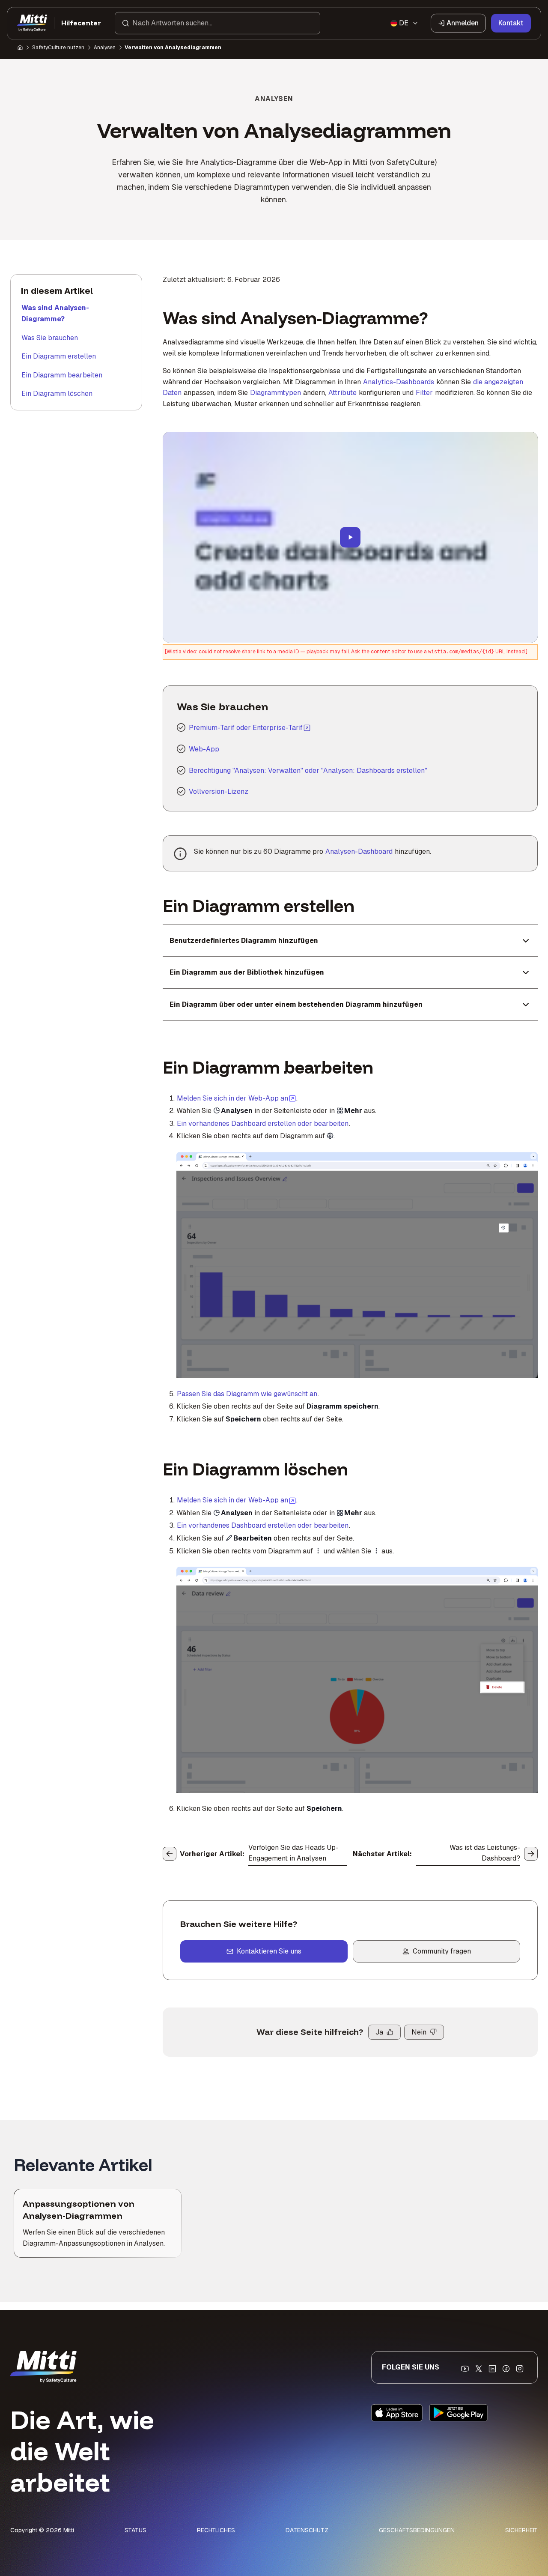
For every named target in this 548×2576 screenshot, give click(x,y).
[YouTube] (465, 2369)
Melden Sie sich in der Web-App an (237, 1098)
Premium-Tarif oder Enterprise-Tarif (246, 728)
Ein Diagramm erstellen (59, 356)
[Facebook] (506, 2369)
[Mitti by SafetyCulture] (32, 23)
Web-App (204, 749)
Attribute (342, 393)
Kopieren (316, 1164)
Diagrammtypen (275, 393)
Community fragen (442, 1951)
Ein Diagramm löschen (57, 393)
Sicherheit (521, 2530)
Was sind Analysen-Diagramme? (55, 313)
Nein (419, 2032)
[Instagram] (520, 2369)
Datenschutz (307, 2530)
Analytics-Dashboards (399, 382)
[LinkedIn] (492, 2369)
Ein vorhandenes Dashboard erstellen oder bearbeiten (263, 1123)
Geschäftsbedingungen (417, 2530)
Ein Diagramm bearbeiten (62, 375)
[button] (217, 23)
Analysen (105, 48)
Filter (424, 393)
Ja (379, 2032)
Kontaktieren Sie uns (269, 1951)
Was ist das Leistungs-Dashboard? (485, 1853)
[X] (479, 2369)
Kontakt (511, 23)
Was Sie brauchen (50, 338)
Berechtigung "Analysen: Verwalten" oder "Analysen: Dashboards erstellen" (308, 770)
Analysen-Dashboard (359, 851)
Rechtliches (216, 2530)
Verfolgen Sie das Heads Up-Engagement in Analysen (293, 1853)
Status (136, 2530)
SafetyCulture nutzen (58, 48)
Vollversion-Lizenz (219, 791)
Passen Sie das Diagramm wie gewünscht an (247, 1394)
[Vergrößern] (192, 1164)
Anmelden (463, 23)
